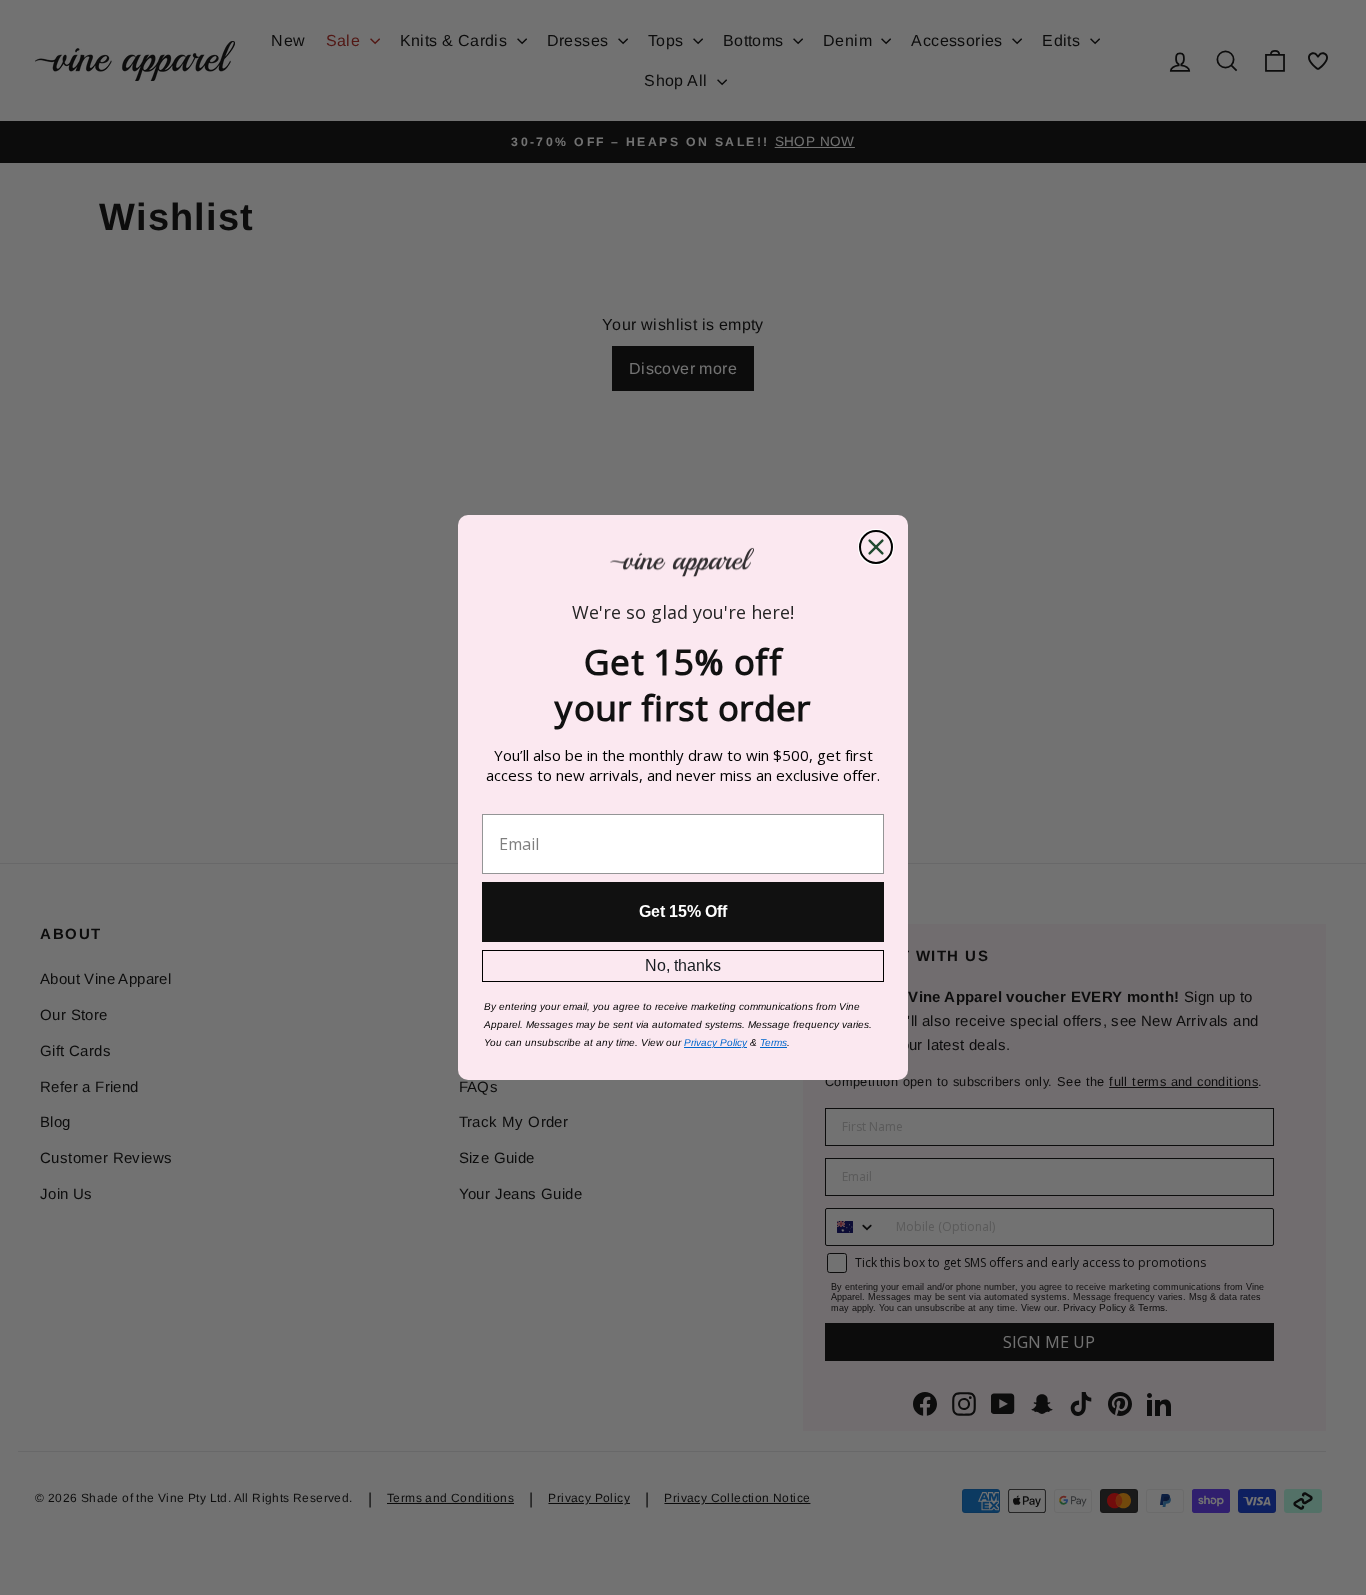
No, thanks (683, 965)
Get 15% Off (683, 911)
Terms (773, 1042)
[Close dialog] (876, 547)
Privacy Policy (715, 1042)
